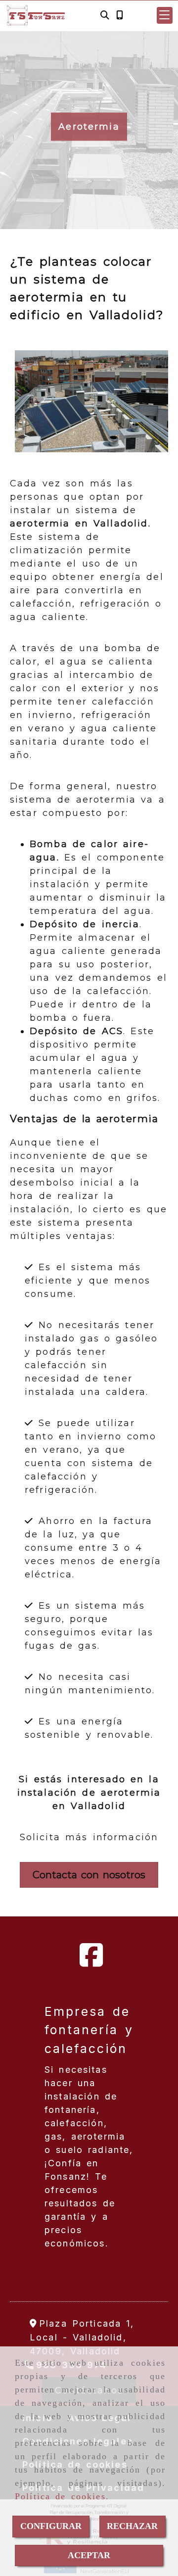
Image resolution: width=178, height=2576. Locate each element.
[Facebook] (91, 1962)
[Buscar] (105, 16)
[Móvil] (120, 16)
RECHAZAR (132, 2526)
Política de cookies (60, 2496)
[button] (165, 15)
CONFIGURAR (51, 2526)
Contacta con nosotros (89, 1875)
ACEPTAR (89, 2555)
